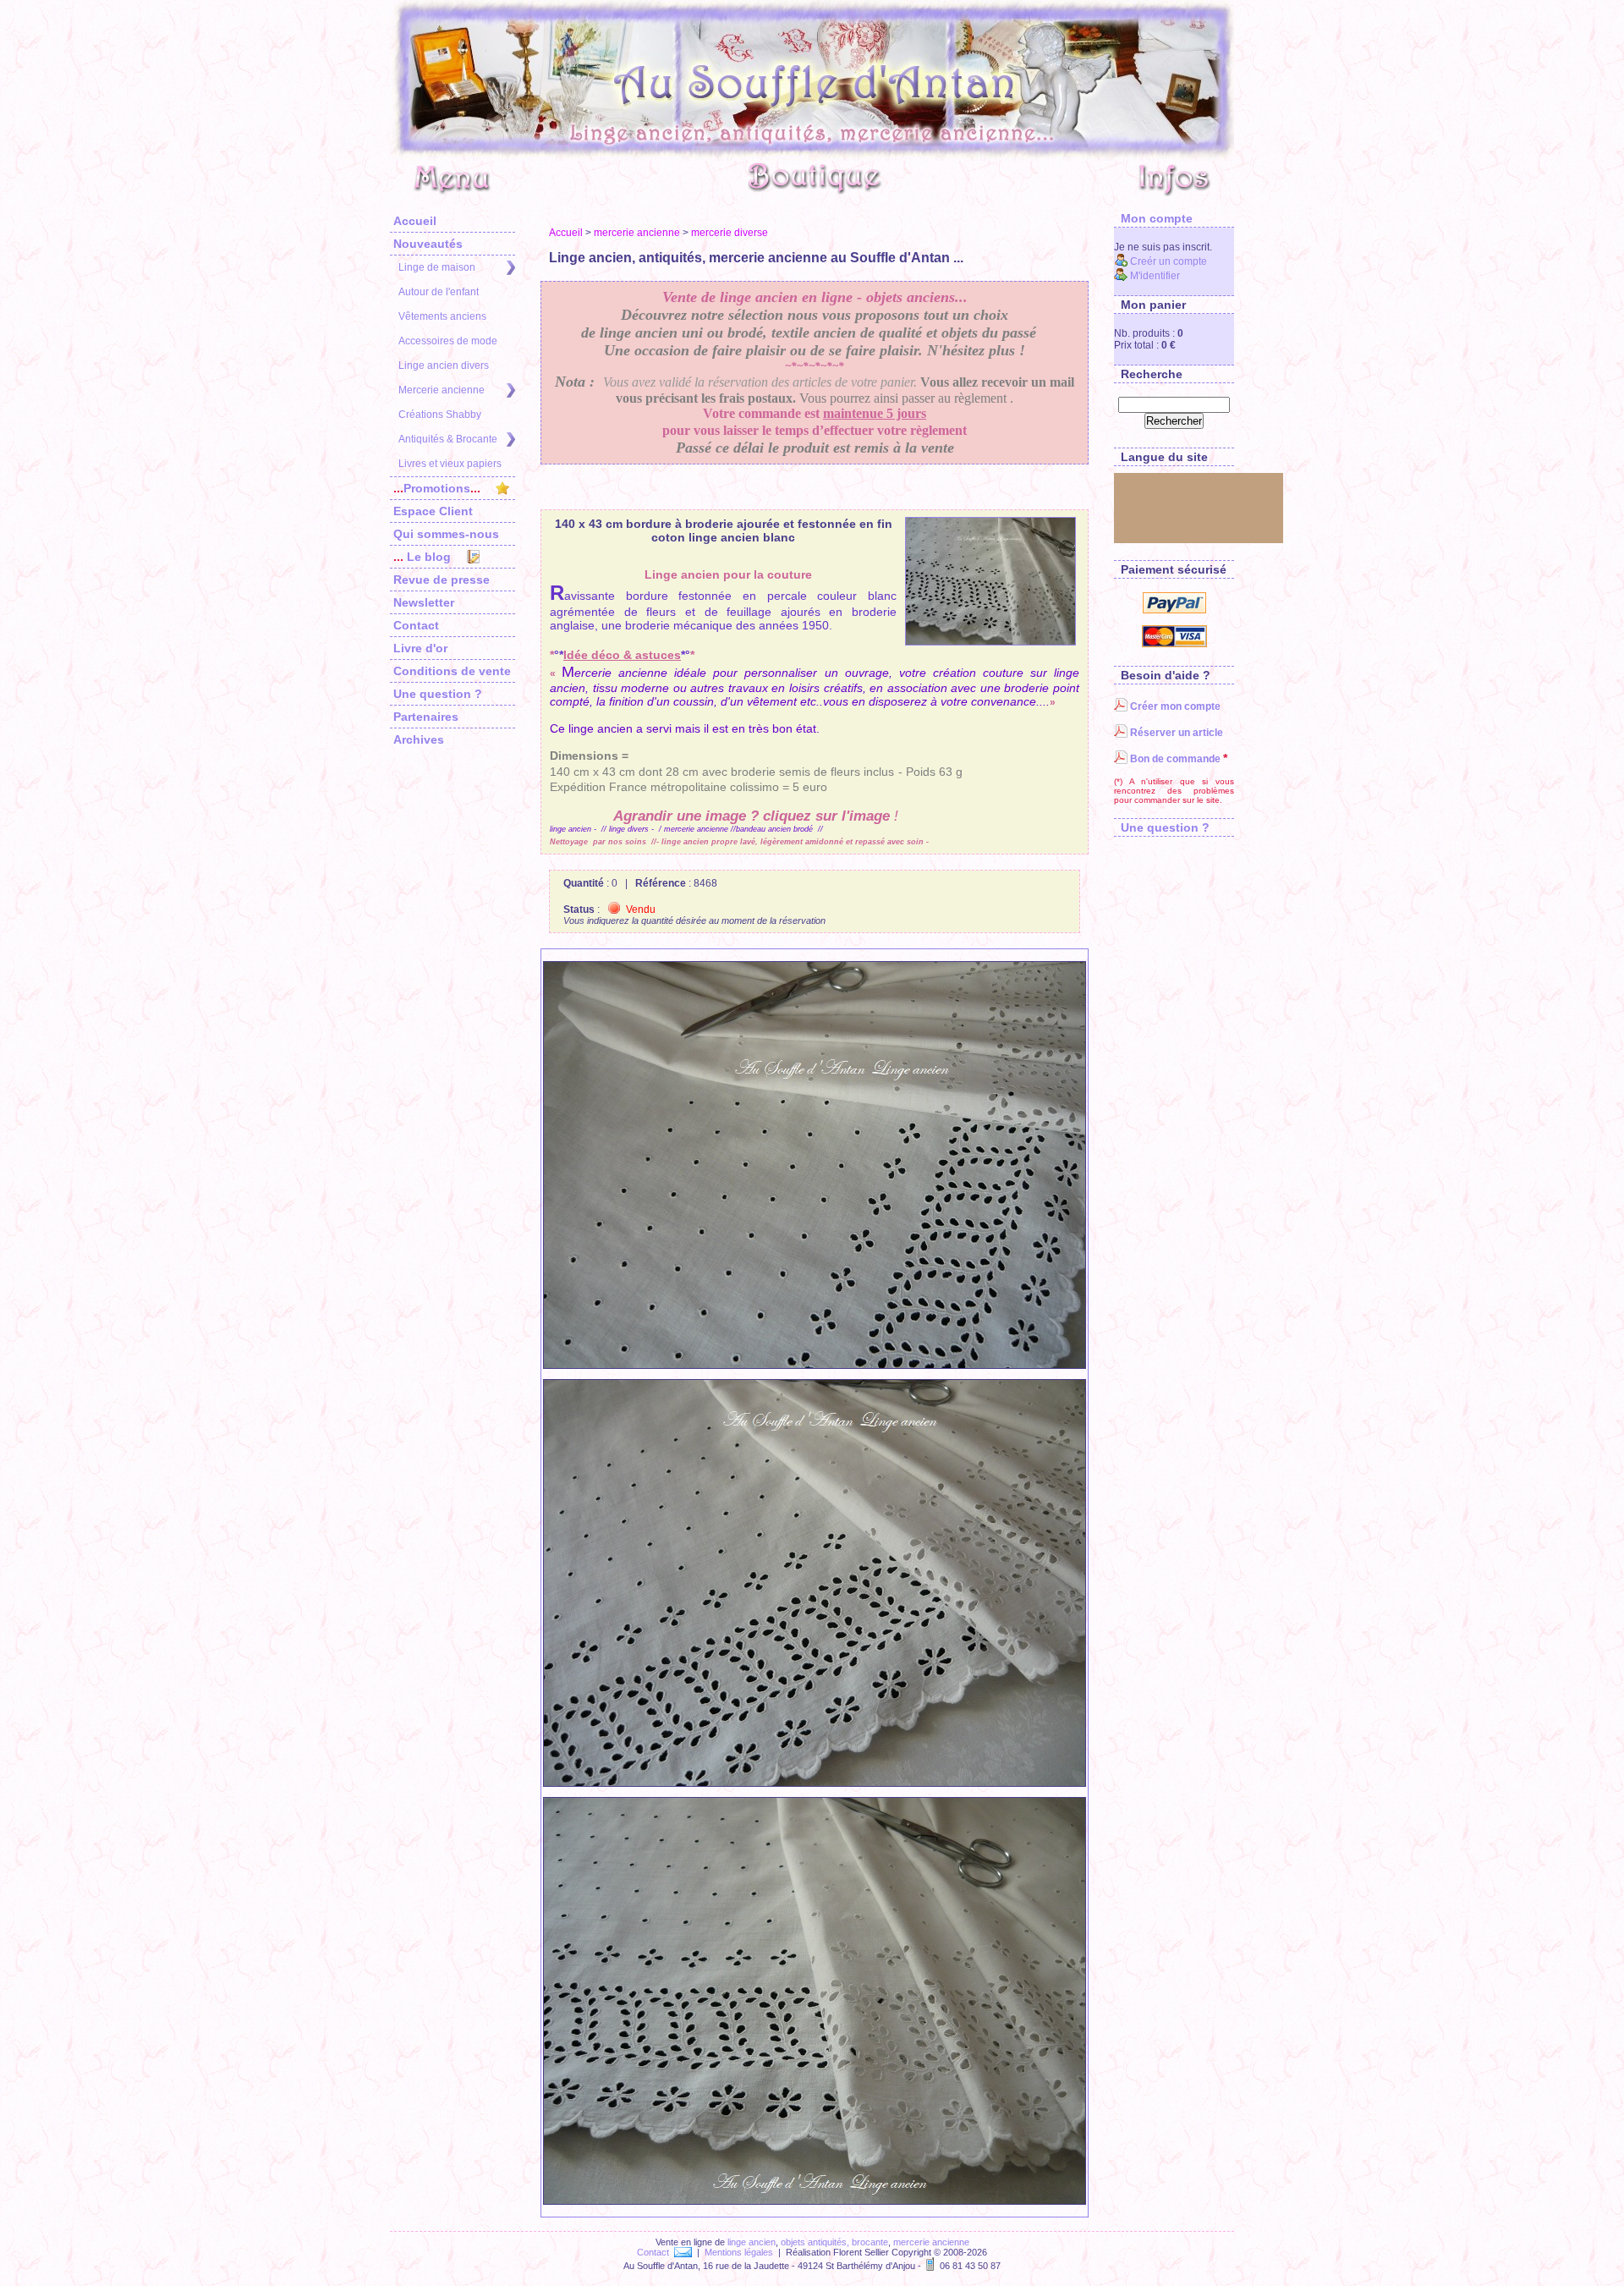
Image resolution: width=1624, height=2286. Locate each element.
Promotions (437, 488)
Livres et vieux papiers (450, 464)
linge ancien (752, 2242)
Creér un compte (1167, 261)
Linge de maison (437, 267)
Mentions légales (739, 2252)
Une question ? (438, 694)
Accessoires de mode (448, 341)
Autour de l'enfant (439, 292)
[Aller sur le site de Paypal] (1174, 610)
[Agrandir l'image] (990, 581)
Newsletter (424, 602)
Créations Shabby (440, 415)
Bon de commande (1174, 759)
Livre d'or (420, 648)
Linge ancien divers (444, 365)
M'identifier (1154, 276)
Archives (419, 739)
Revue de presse (442, 580)
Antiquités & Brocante (448, 439)
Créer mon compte (1174, 706)
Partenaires (426, 717)
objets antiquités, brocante (834, 2242)
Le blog (422, 557)
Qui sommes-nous (446, 534)
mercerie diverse (730, 233)
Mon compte (1153, 218)
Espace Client (433, 511)
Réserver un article (1175, 733)
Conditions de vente (452, 671)
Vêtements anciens (442, 316)
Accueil (415, 221)
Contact (416, 625)
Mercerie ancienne (442, 390)
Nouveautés (428, 244)
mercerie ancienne (637, 233)
